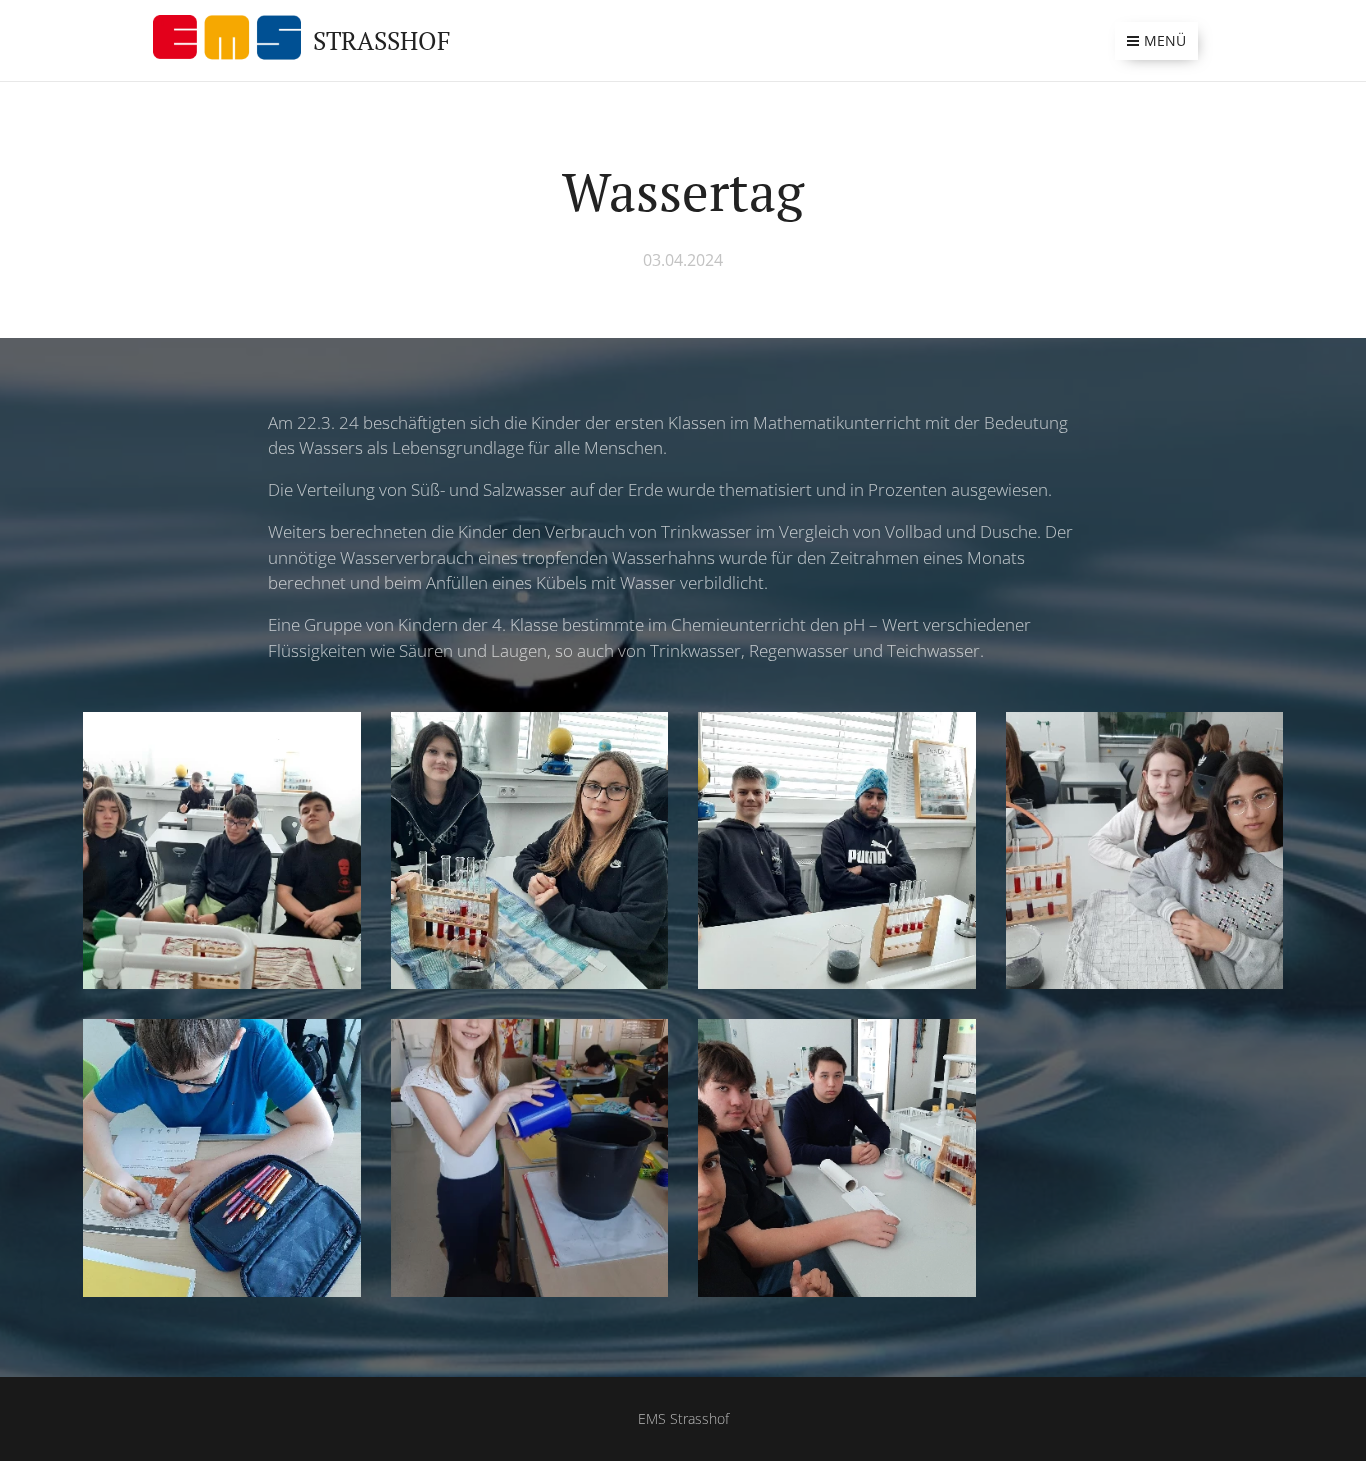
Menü (1165, 40)
